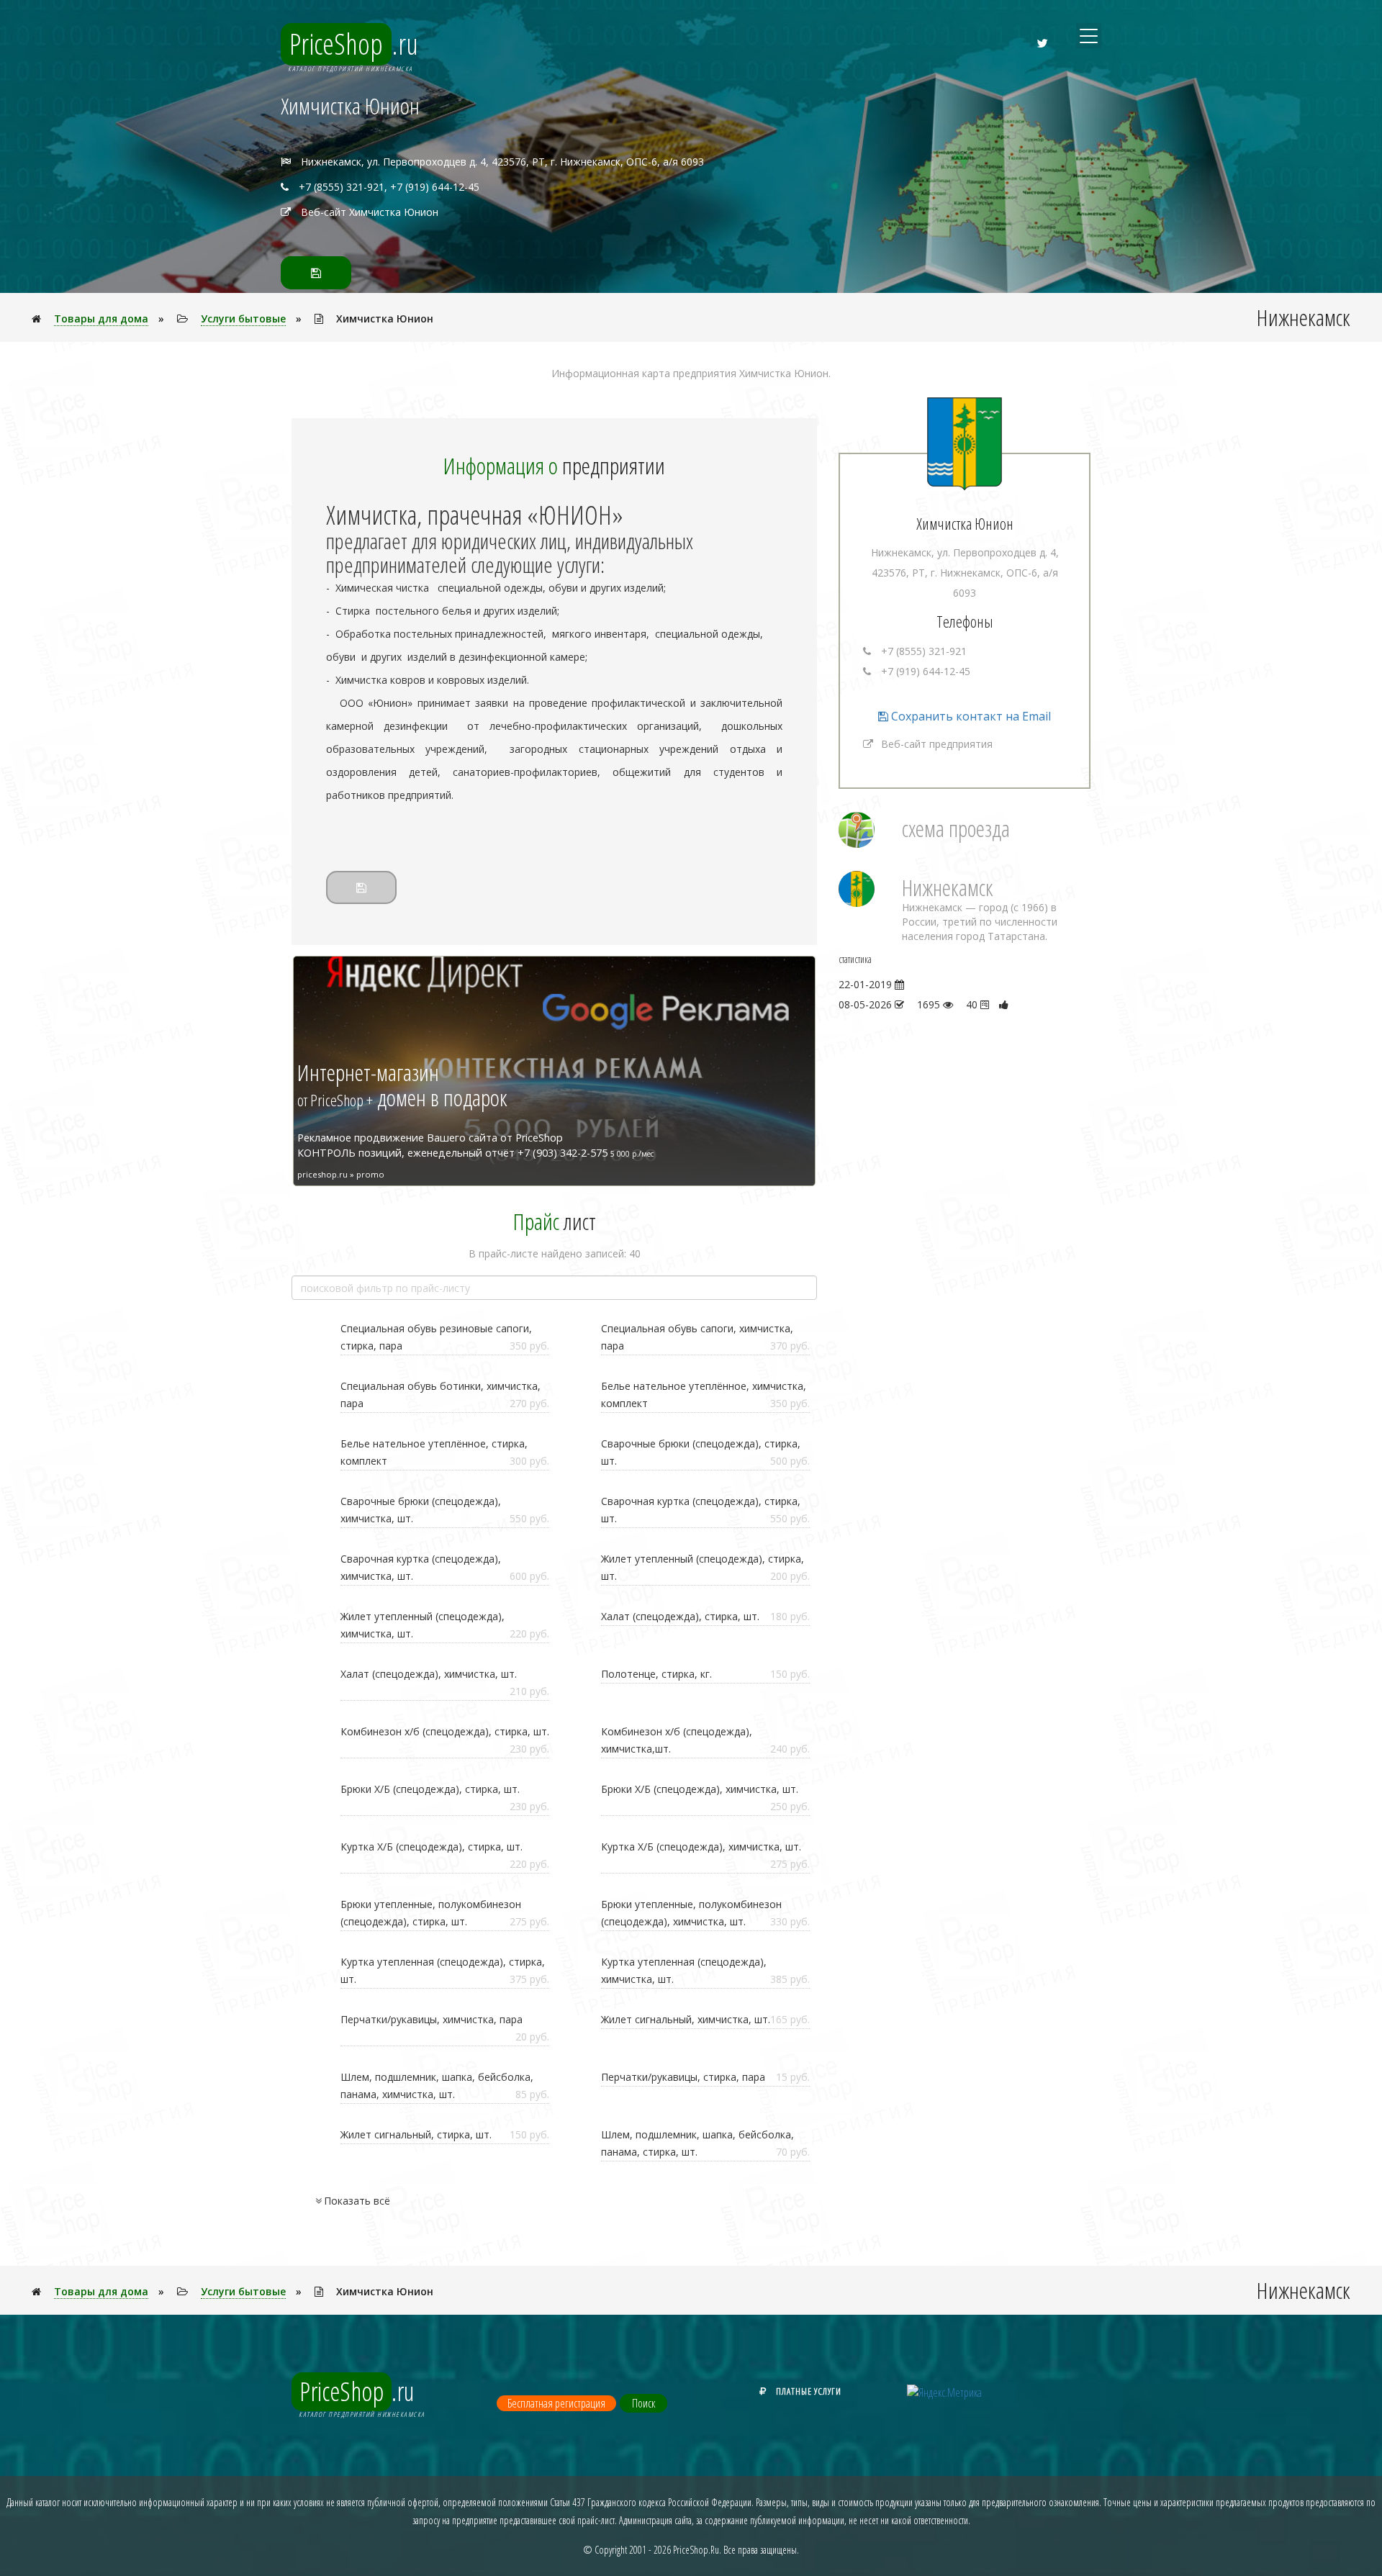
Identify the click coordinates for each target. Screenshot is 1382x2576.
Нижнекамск (948, 887)
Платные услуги (809, 2391)
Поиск (643, 2403)
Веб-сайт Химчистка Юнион (370, 212)
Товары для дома (101, 318)
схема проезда (956, 828)
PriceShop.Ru (696, 2550)
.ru (354, 44)
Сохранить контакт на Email (970, 716)
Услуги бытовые (243, 318)
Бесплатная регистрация (556, 2403)
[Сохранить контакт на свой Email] (316, 273)
